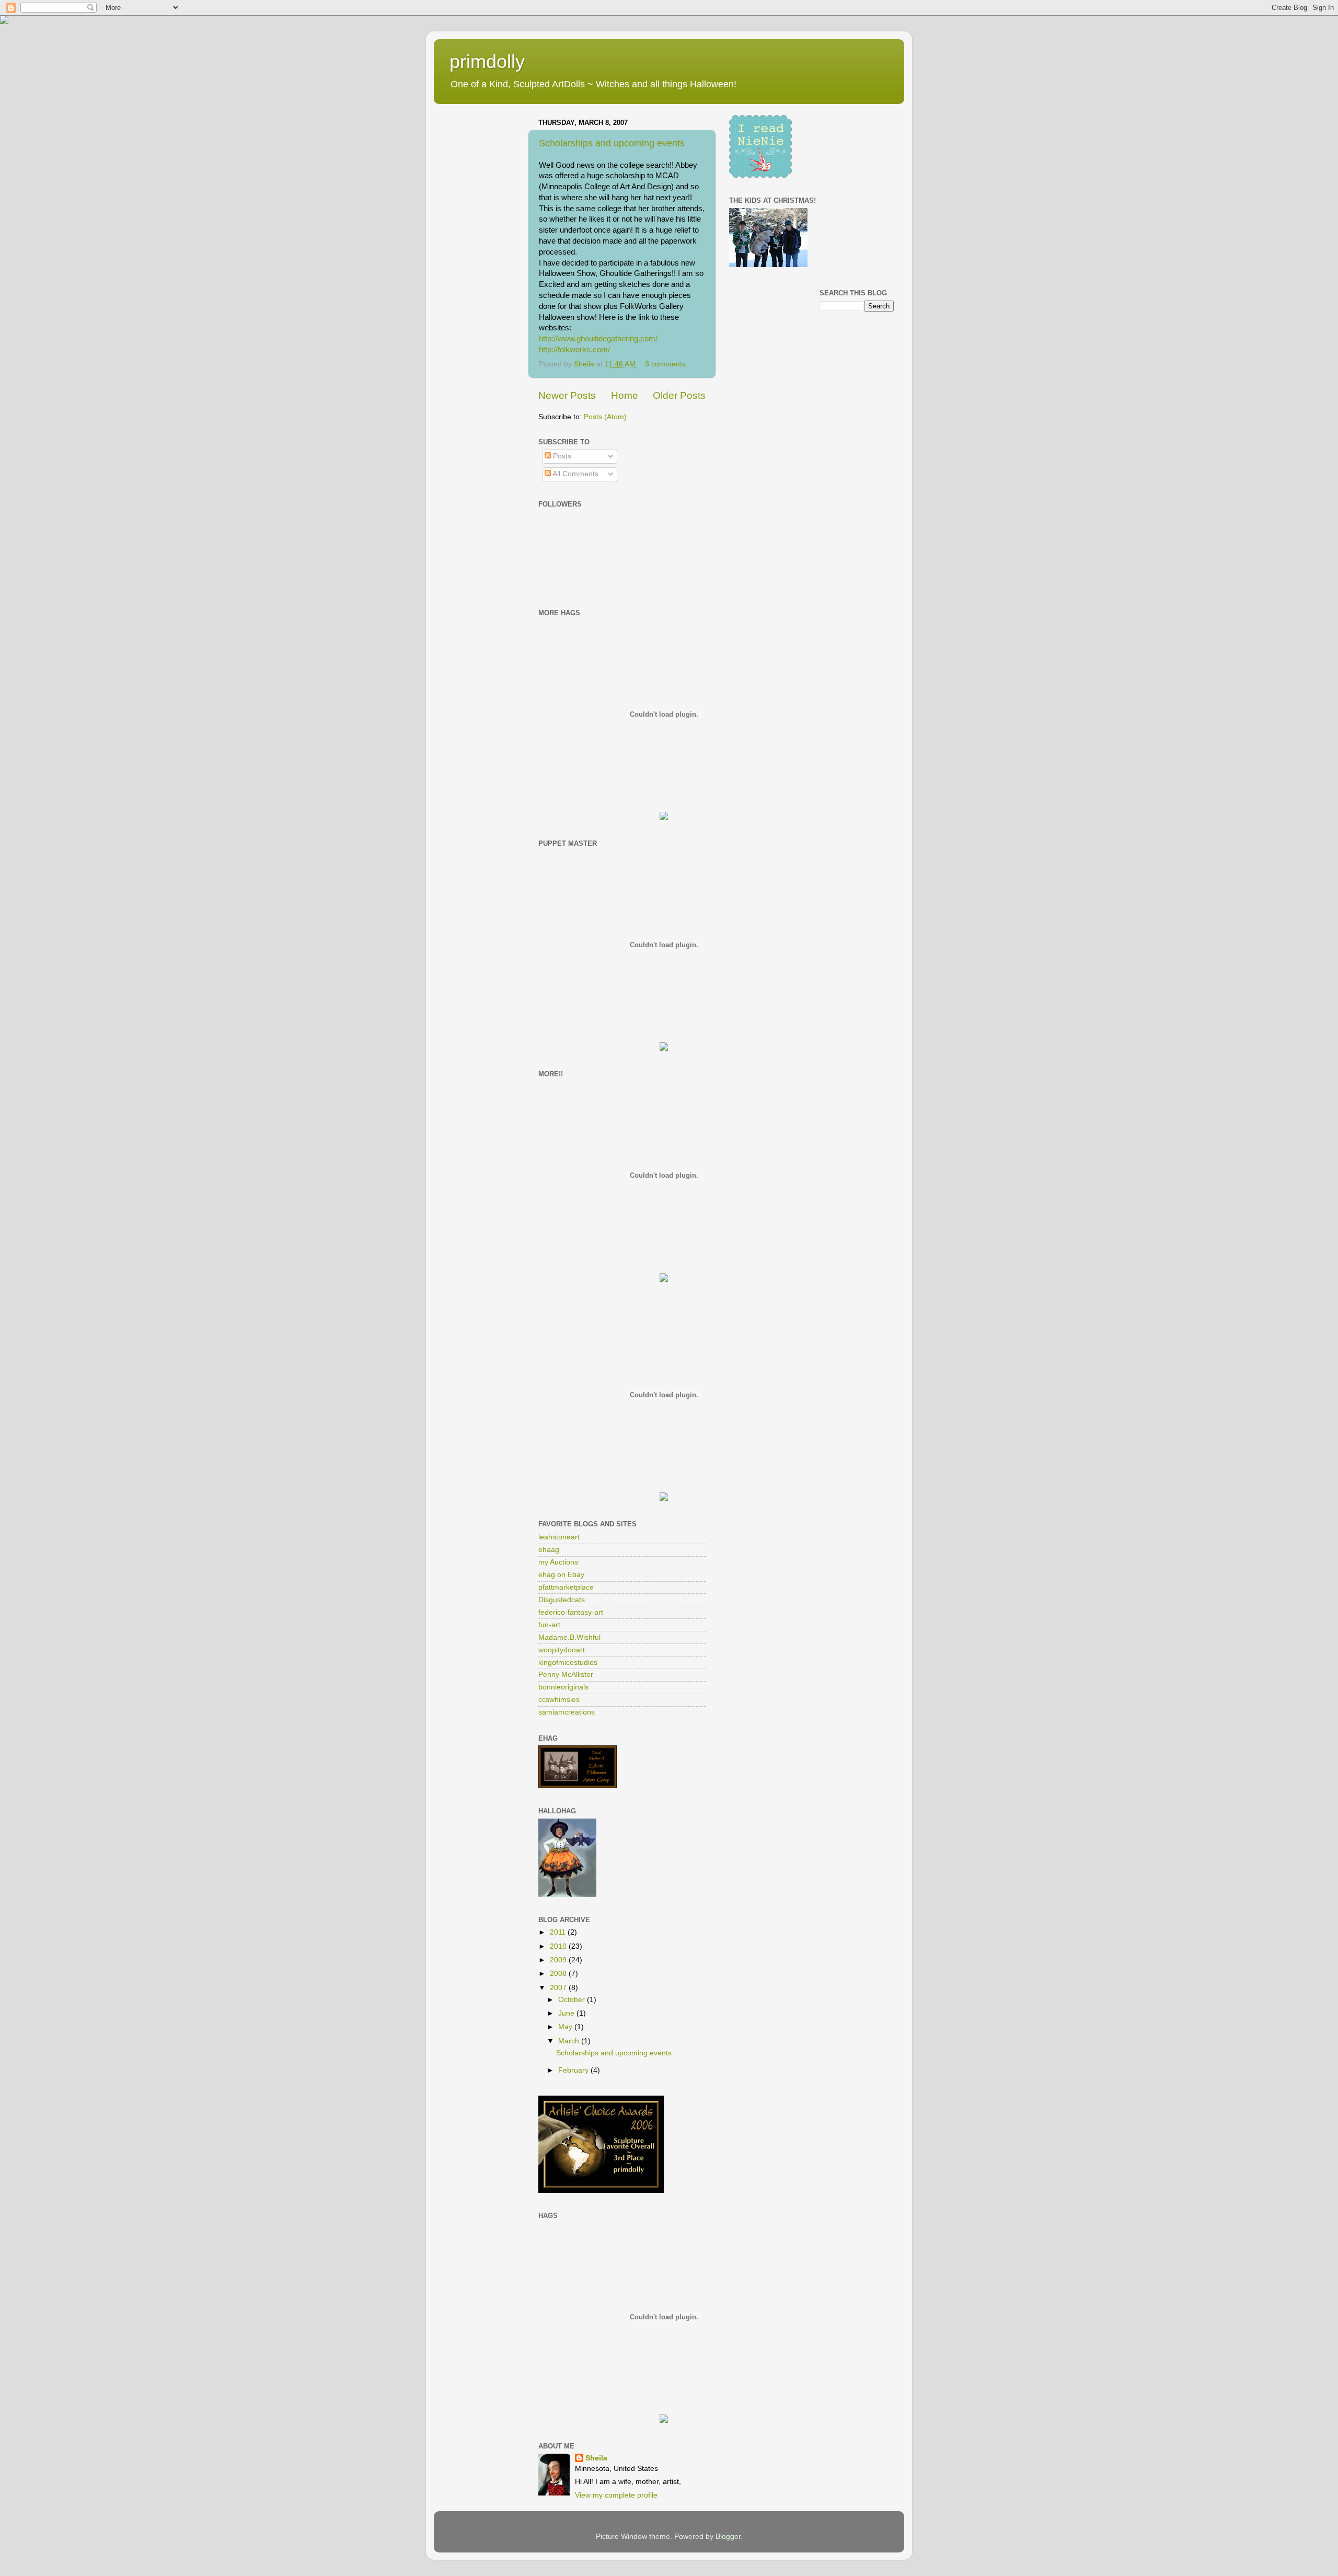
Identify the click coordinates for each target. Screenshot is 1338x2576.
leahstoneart (559, 1537)
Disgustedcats (562, 1600)
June (567, 2013)
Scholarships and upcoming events (612, 143)
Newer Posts (567, 395)
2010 (559, 1946)
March (570, 2041)
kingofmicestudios (568, 1663)
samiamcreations (567, 1712)
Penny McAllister (566, 1675)
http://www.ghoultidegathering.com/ (598, 339)
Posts (561, 456)
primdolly (487, 61)
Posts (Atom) (605, 417)
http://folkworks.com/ (574, 350)
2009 (559, 1960)
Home (625, 395)
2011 (559, 1932)
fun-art (549, 1625)
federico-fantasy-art (571, 1612)
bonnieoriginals (563, 1687)
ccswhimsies (559, 1700)
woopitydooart (562, 1650)
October (573, 2000)
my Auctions (558, 1562)
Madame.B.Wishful (569, 1637)
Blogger (728, 2537)
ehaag (549, 1550)
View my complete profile (616, 2495)
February (574, 2070)
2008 (559, 1974)
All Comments (575, 474)
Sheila (596, 2458)
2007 (559, 1988)
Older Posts (679, 395)
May (566, 2027)
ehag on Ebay (561, 1575)
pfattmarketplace (566, 1587)
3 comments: (667, 364)
